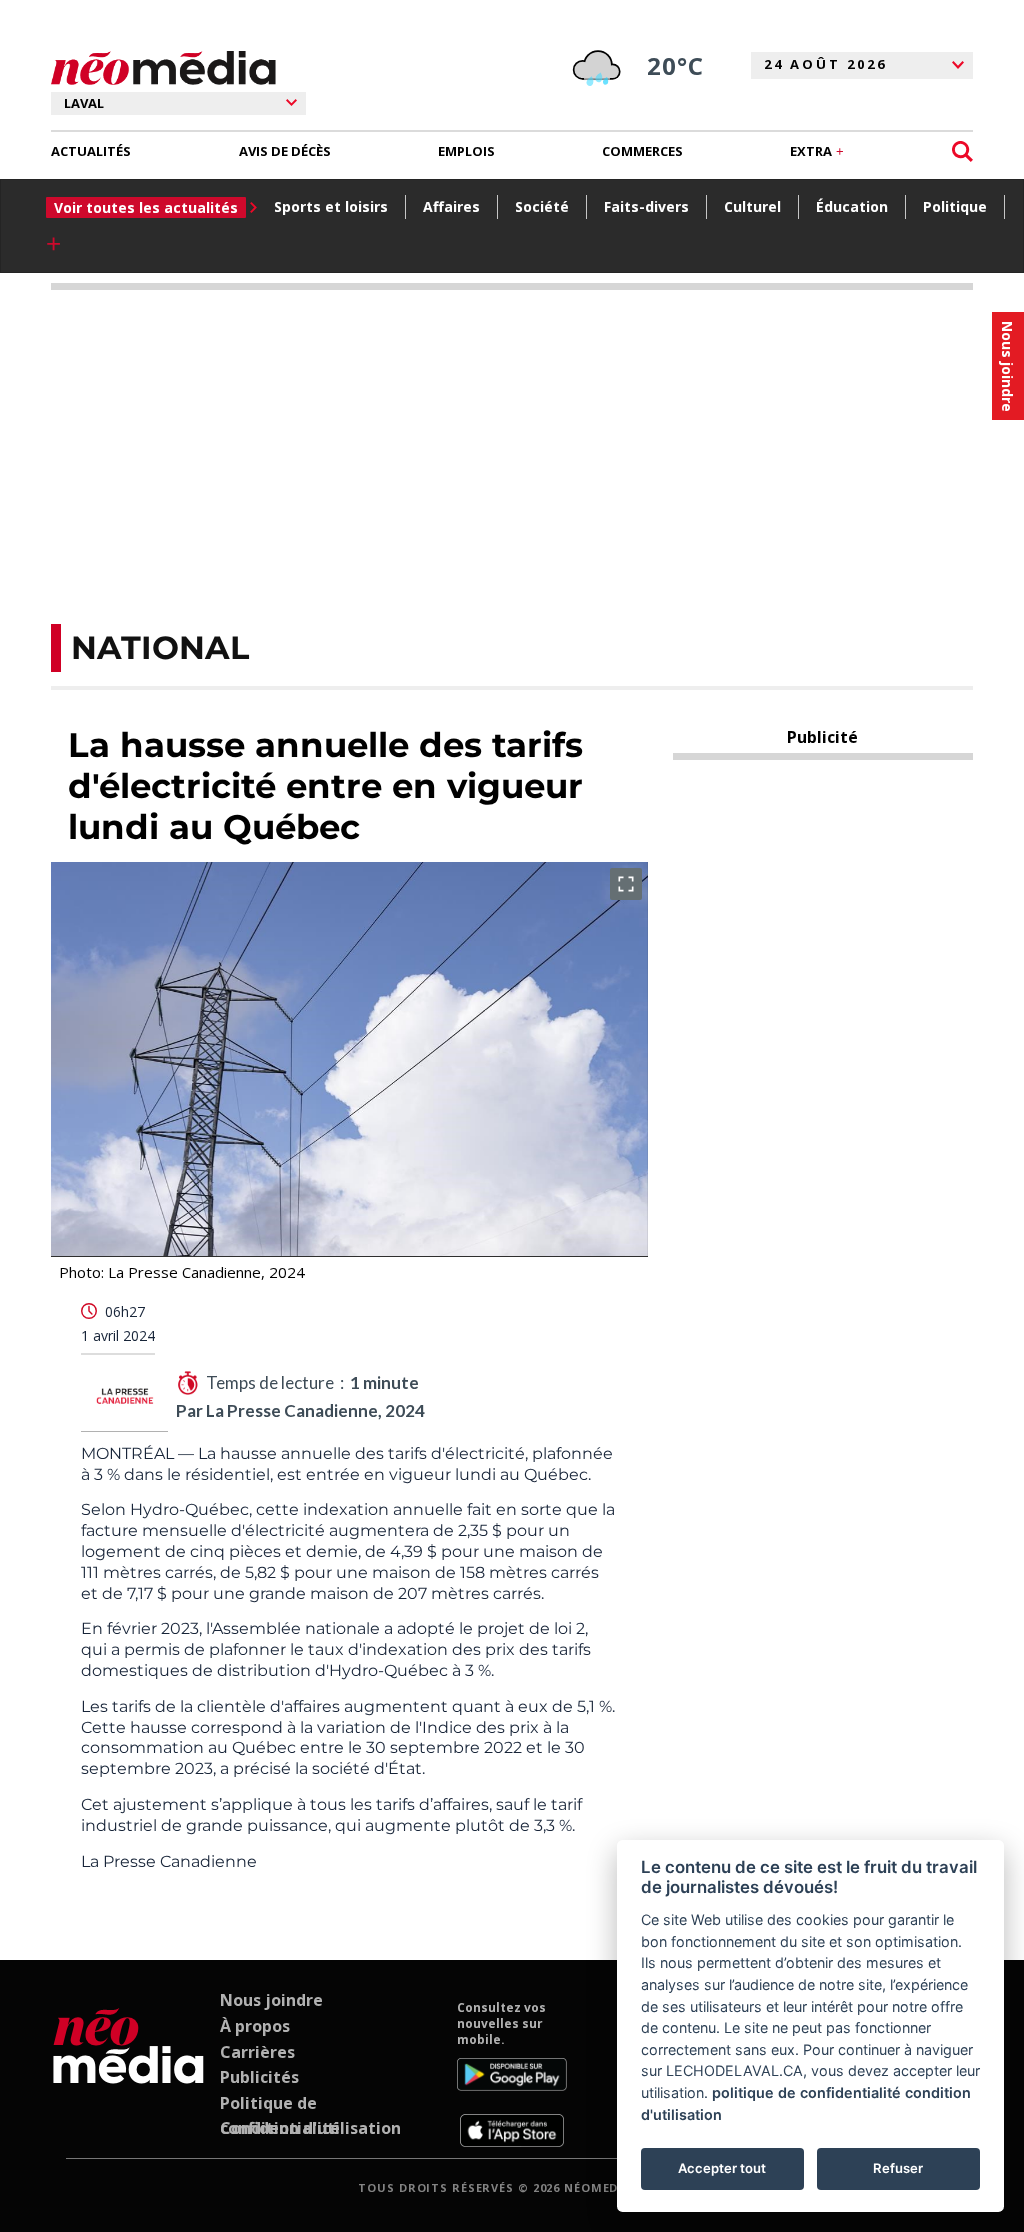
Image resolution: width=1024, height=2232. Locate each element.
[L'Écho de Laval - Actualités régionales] (163, 68)
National (160, 647)
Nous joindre (271, 2000)
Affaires (451, 206)
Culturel (752, 206)
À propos (255, 2026)
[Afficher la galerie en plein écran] (626, 884)
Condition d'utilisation (310, 2128)
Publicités (259, 2077)
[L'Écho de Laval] (128, 2073)
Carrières (257, 2052)
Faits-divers (646, 206)
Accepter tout (722, 2168)
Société (542, 206)
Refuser (898, 2168)
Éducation (852, 206)
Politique (955, 206)
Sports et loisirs (331, 206)
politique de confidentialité (806, 2092)
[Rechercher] (962, 151)
